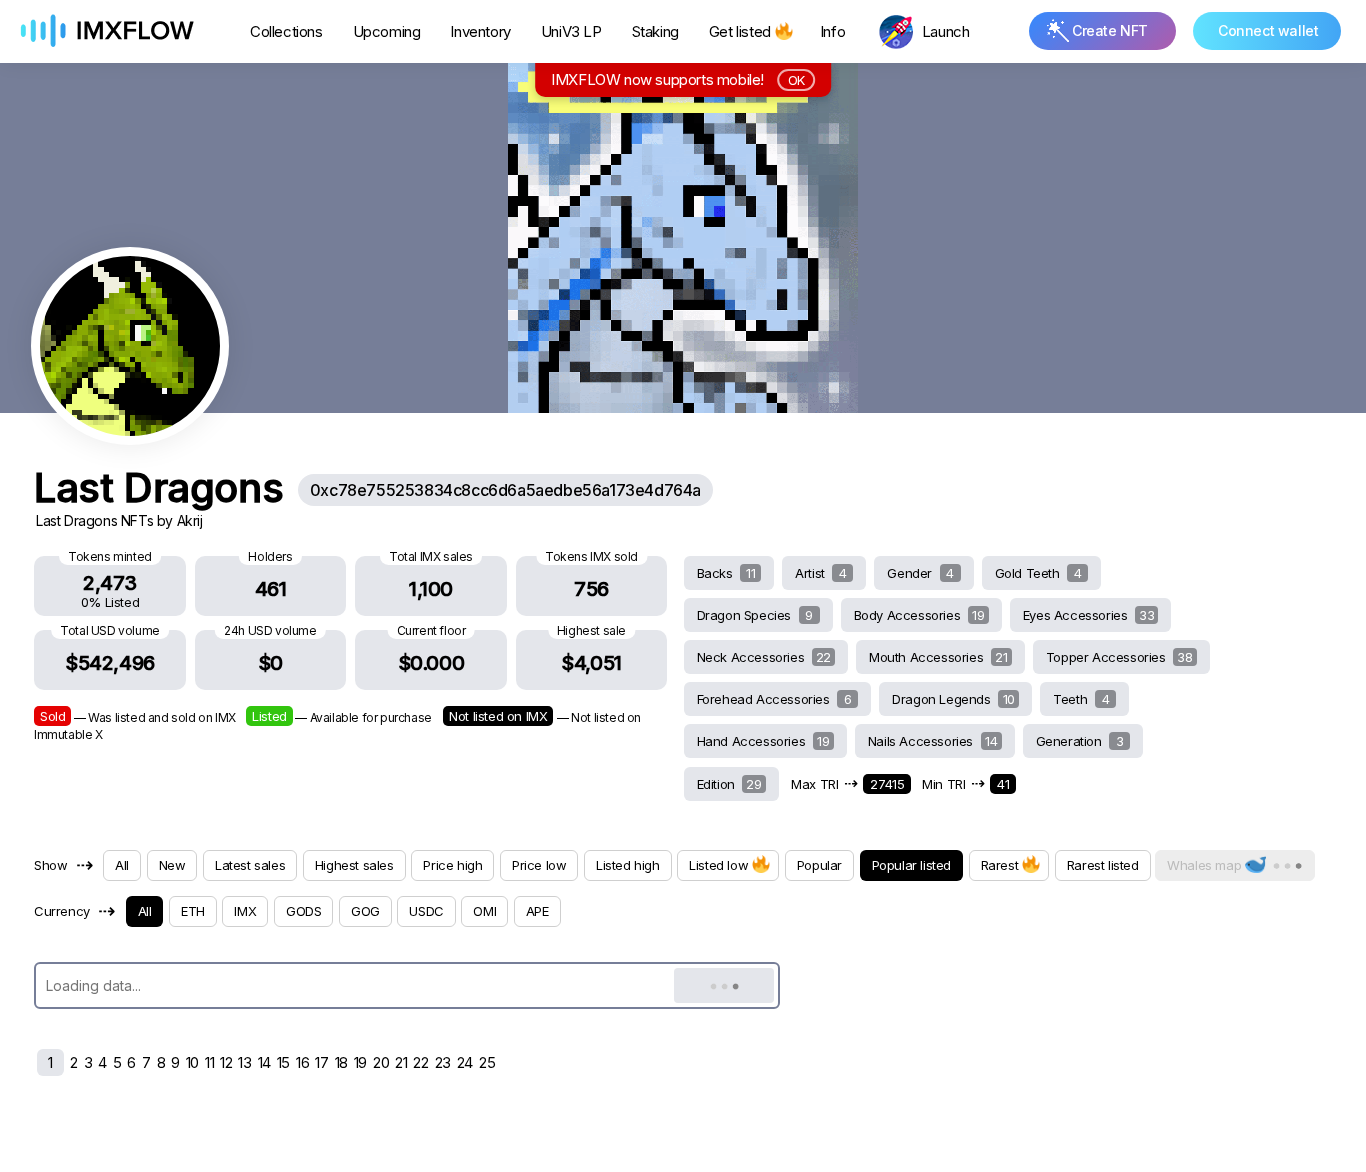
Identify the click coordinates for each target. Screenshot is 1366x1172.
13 (244, 1062)
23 (443, 1062)
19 (360, 1062)
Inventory (480, 31)
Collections (286, 31)
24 (465, 1062)
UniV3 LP (571, 31)
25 (487, 1062)
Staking (655, 31)
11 (209, 1062)
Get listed (740, 31)
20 (381, 1062)
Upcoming (387, 31)
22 (420, 1062)
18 (341, 1062)
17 (321, 1062)
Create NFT (1110, 30)
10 (192, 1062)
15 (283, 1062)
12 (226, 1062)
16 (302, 1062)
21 (401, 1062)
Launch (946, 31)
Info (832, 31)
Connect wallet (1268, 30)
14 (264, 1062)
